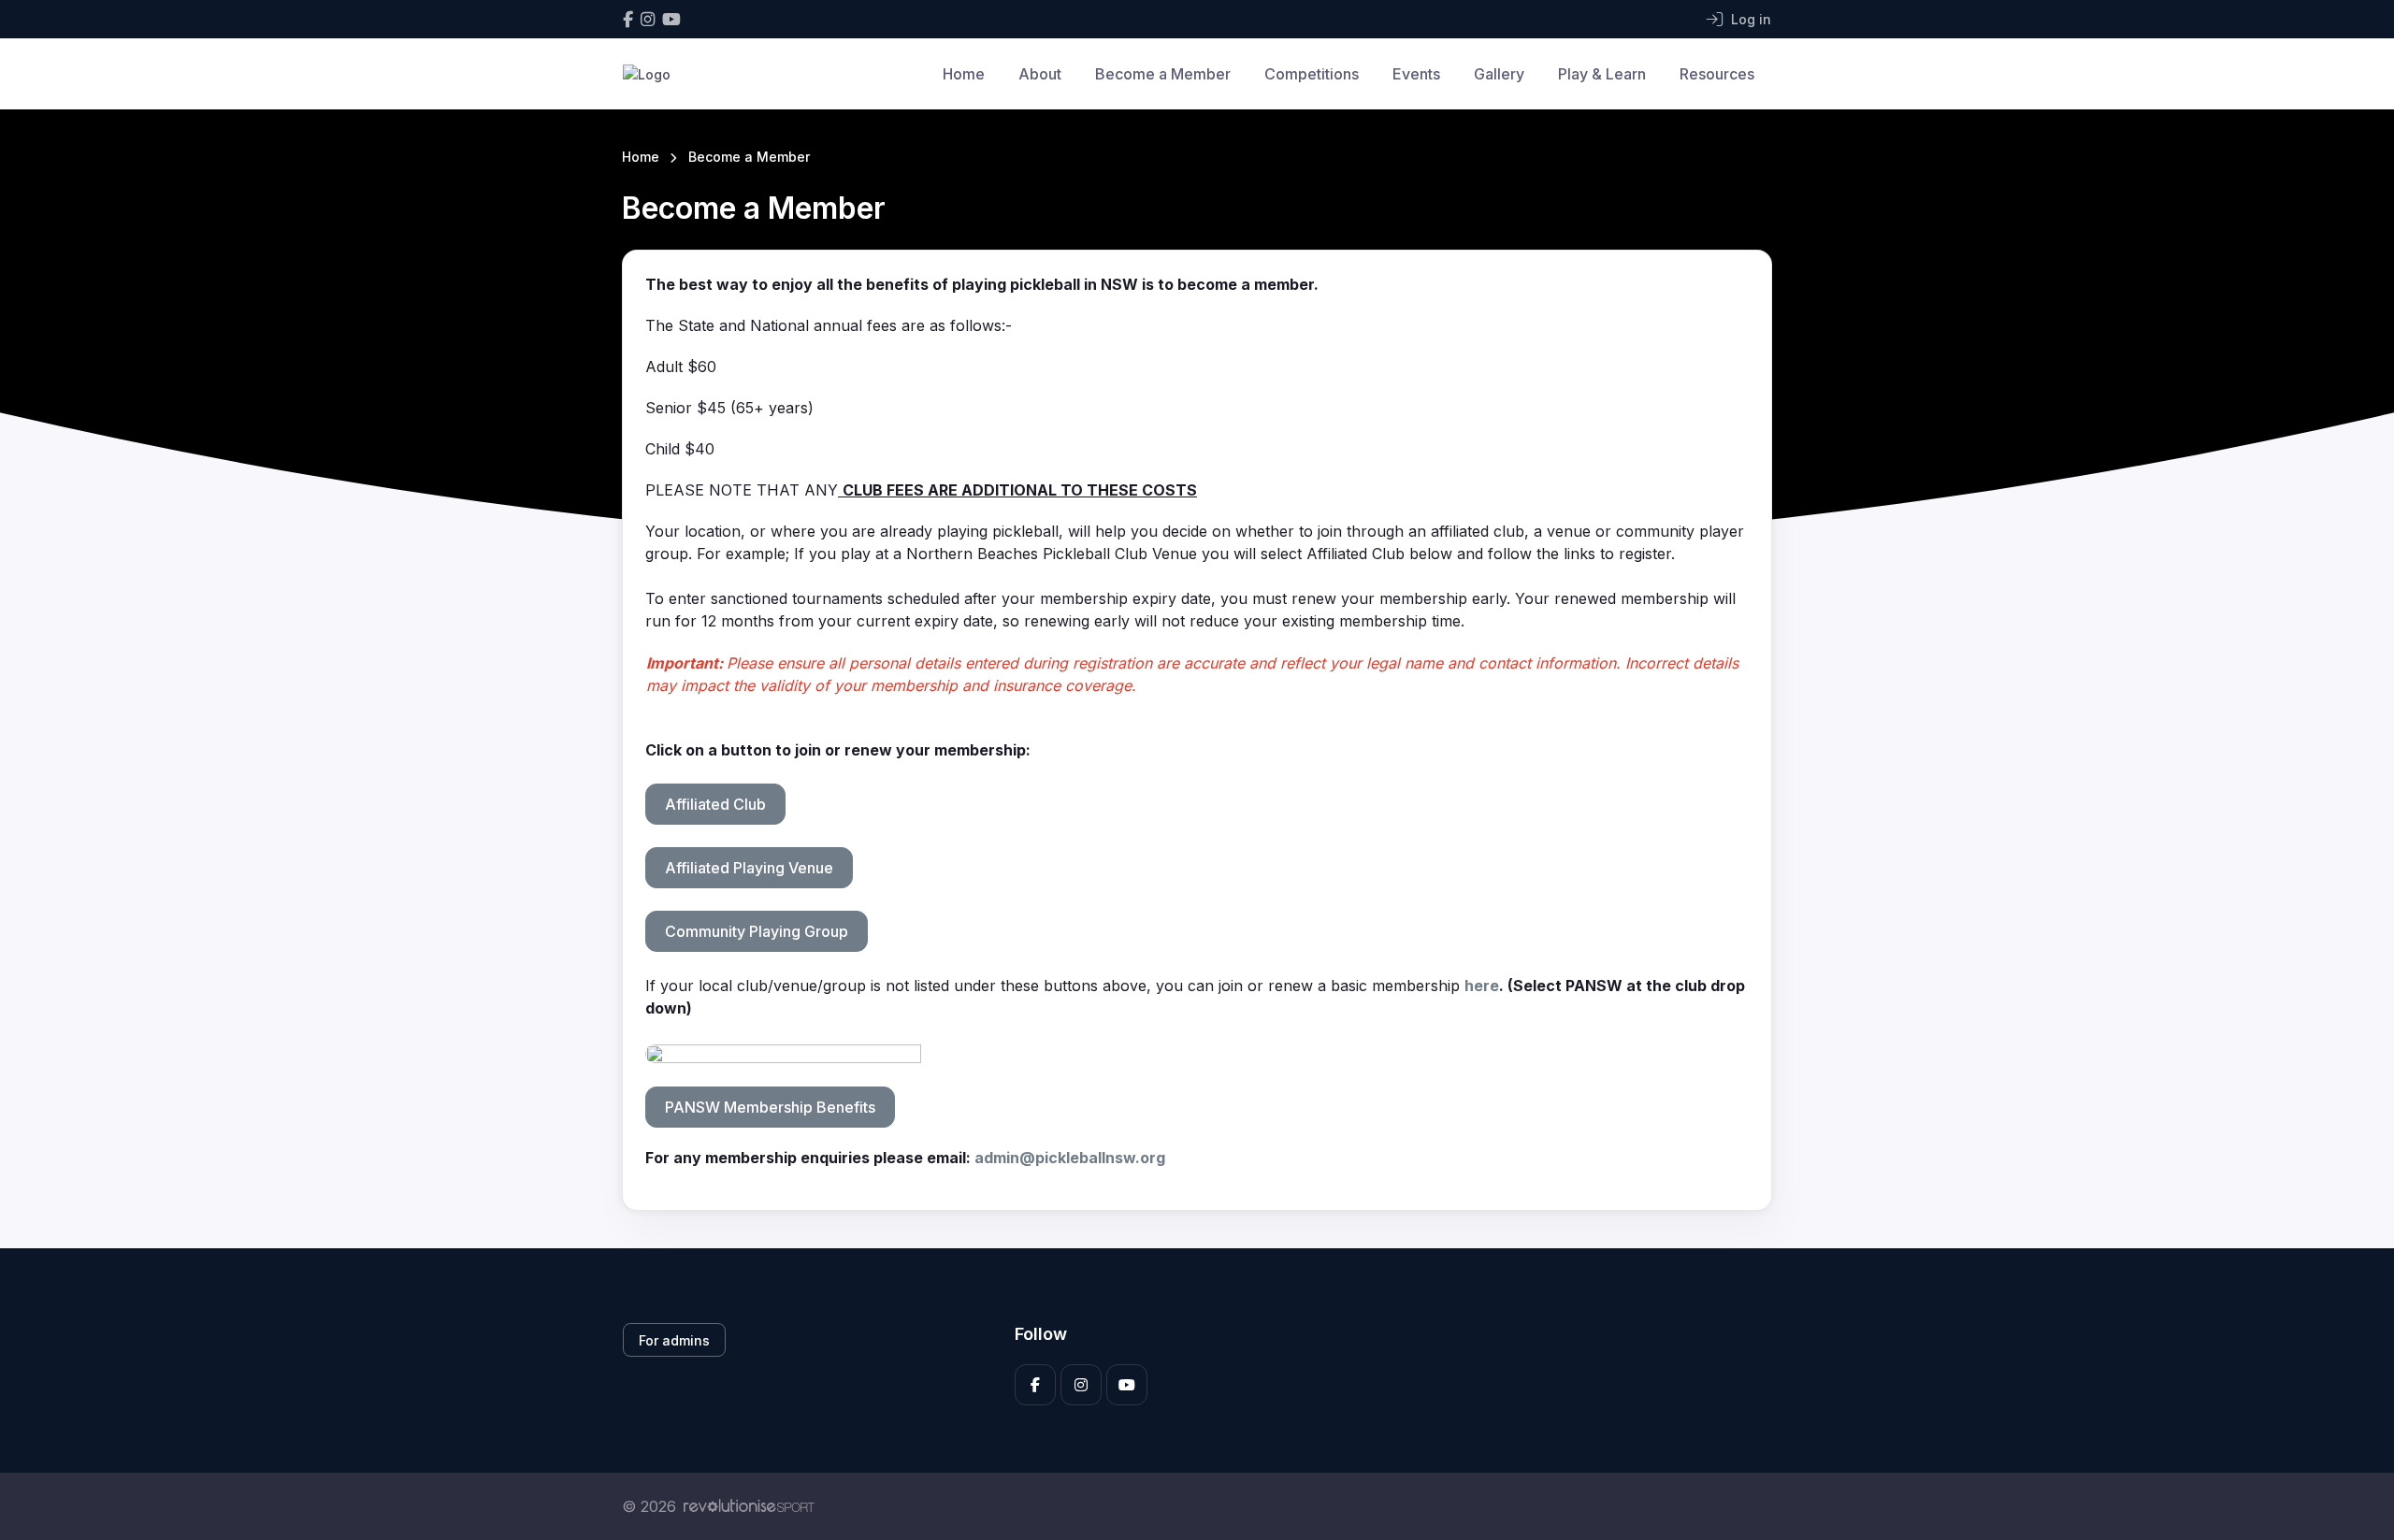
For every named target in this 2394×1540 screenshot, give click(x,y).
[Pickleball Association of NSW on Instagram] (648, 19)
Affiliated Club (715, 804)
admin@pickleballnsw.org (1070, 1158)
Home (964, 74)
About (1040, 74)
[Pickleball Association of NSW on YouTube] (671, 19)
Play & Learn (1602, 74)
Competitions (1312, 74)
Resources (1717, 74)
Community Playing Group (757, 931)
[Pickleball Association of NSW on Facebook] (628, 19)
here (1482, 986)
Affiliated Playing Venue (749, 868)
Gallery (1499, 74)
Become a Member (1163, 74)
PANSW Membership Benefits (770, 1107)
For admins (674, 1340)
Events (1416, 74)
